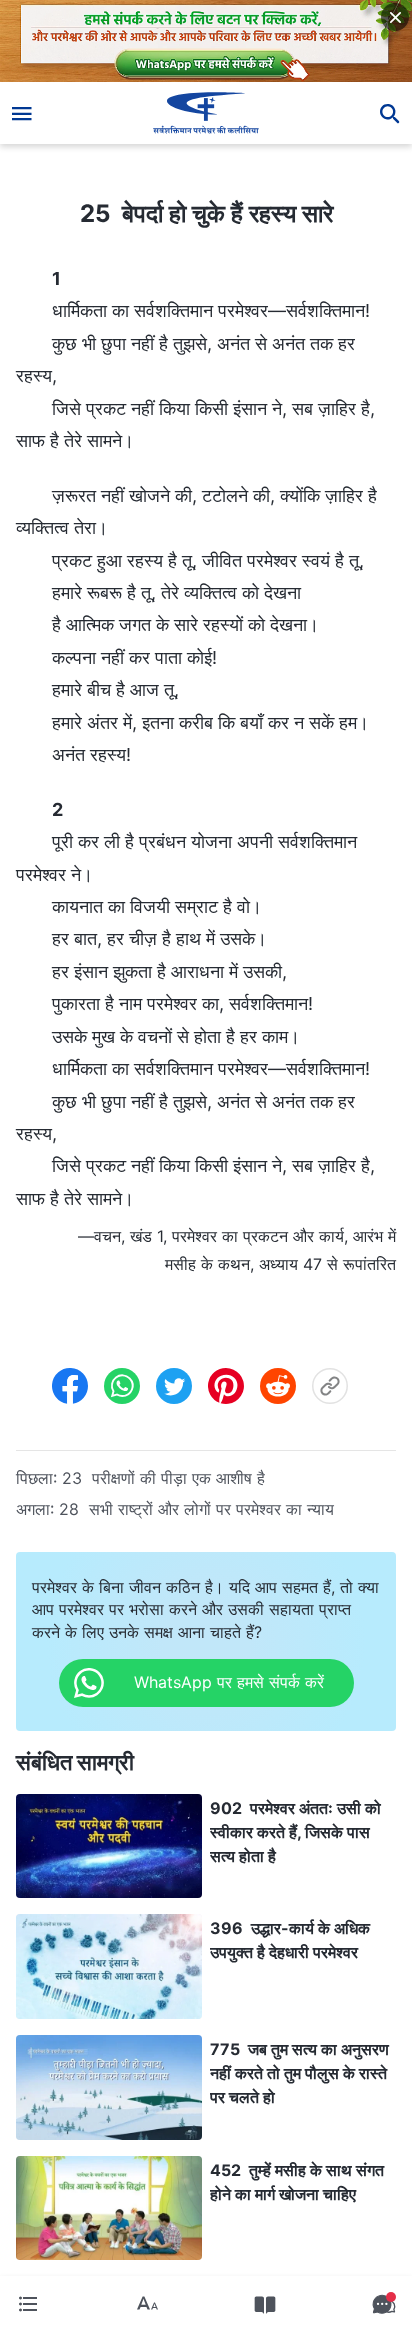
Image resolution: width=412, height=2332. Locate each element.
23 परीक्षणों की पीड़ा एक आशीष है (163, 1478)
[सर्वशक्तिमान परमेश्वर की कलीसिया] (206, 113)
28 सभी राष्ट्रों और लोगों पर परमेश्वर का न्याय (196, 1509)
